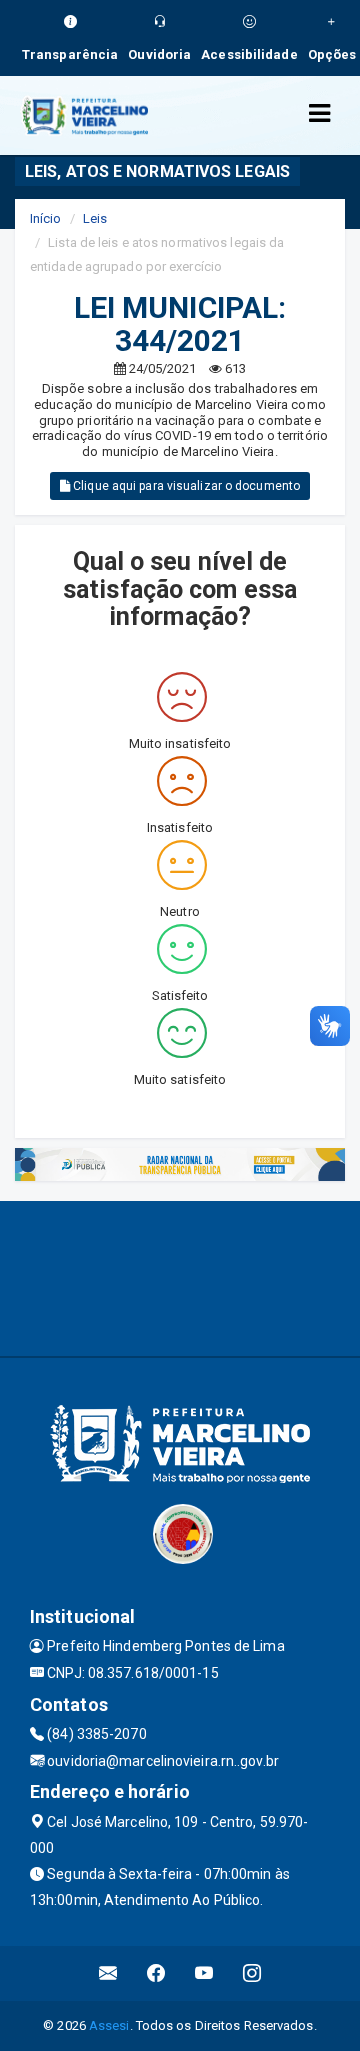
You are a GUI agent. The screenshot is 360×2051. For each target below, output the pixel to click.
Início (46, 218)
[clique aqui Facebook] (156, 1973)
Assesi (109, 2025)
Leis (95, 218)
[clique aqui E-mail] (108, 1973)
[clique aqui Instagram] (252, 1973)
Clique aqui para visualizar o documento (185, 486)
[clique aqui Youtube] (204, 1973)
